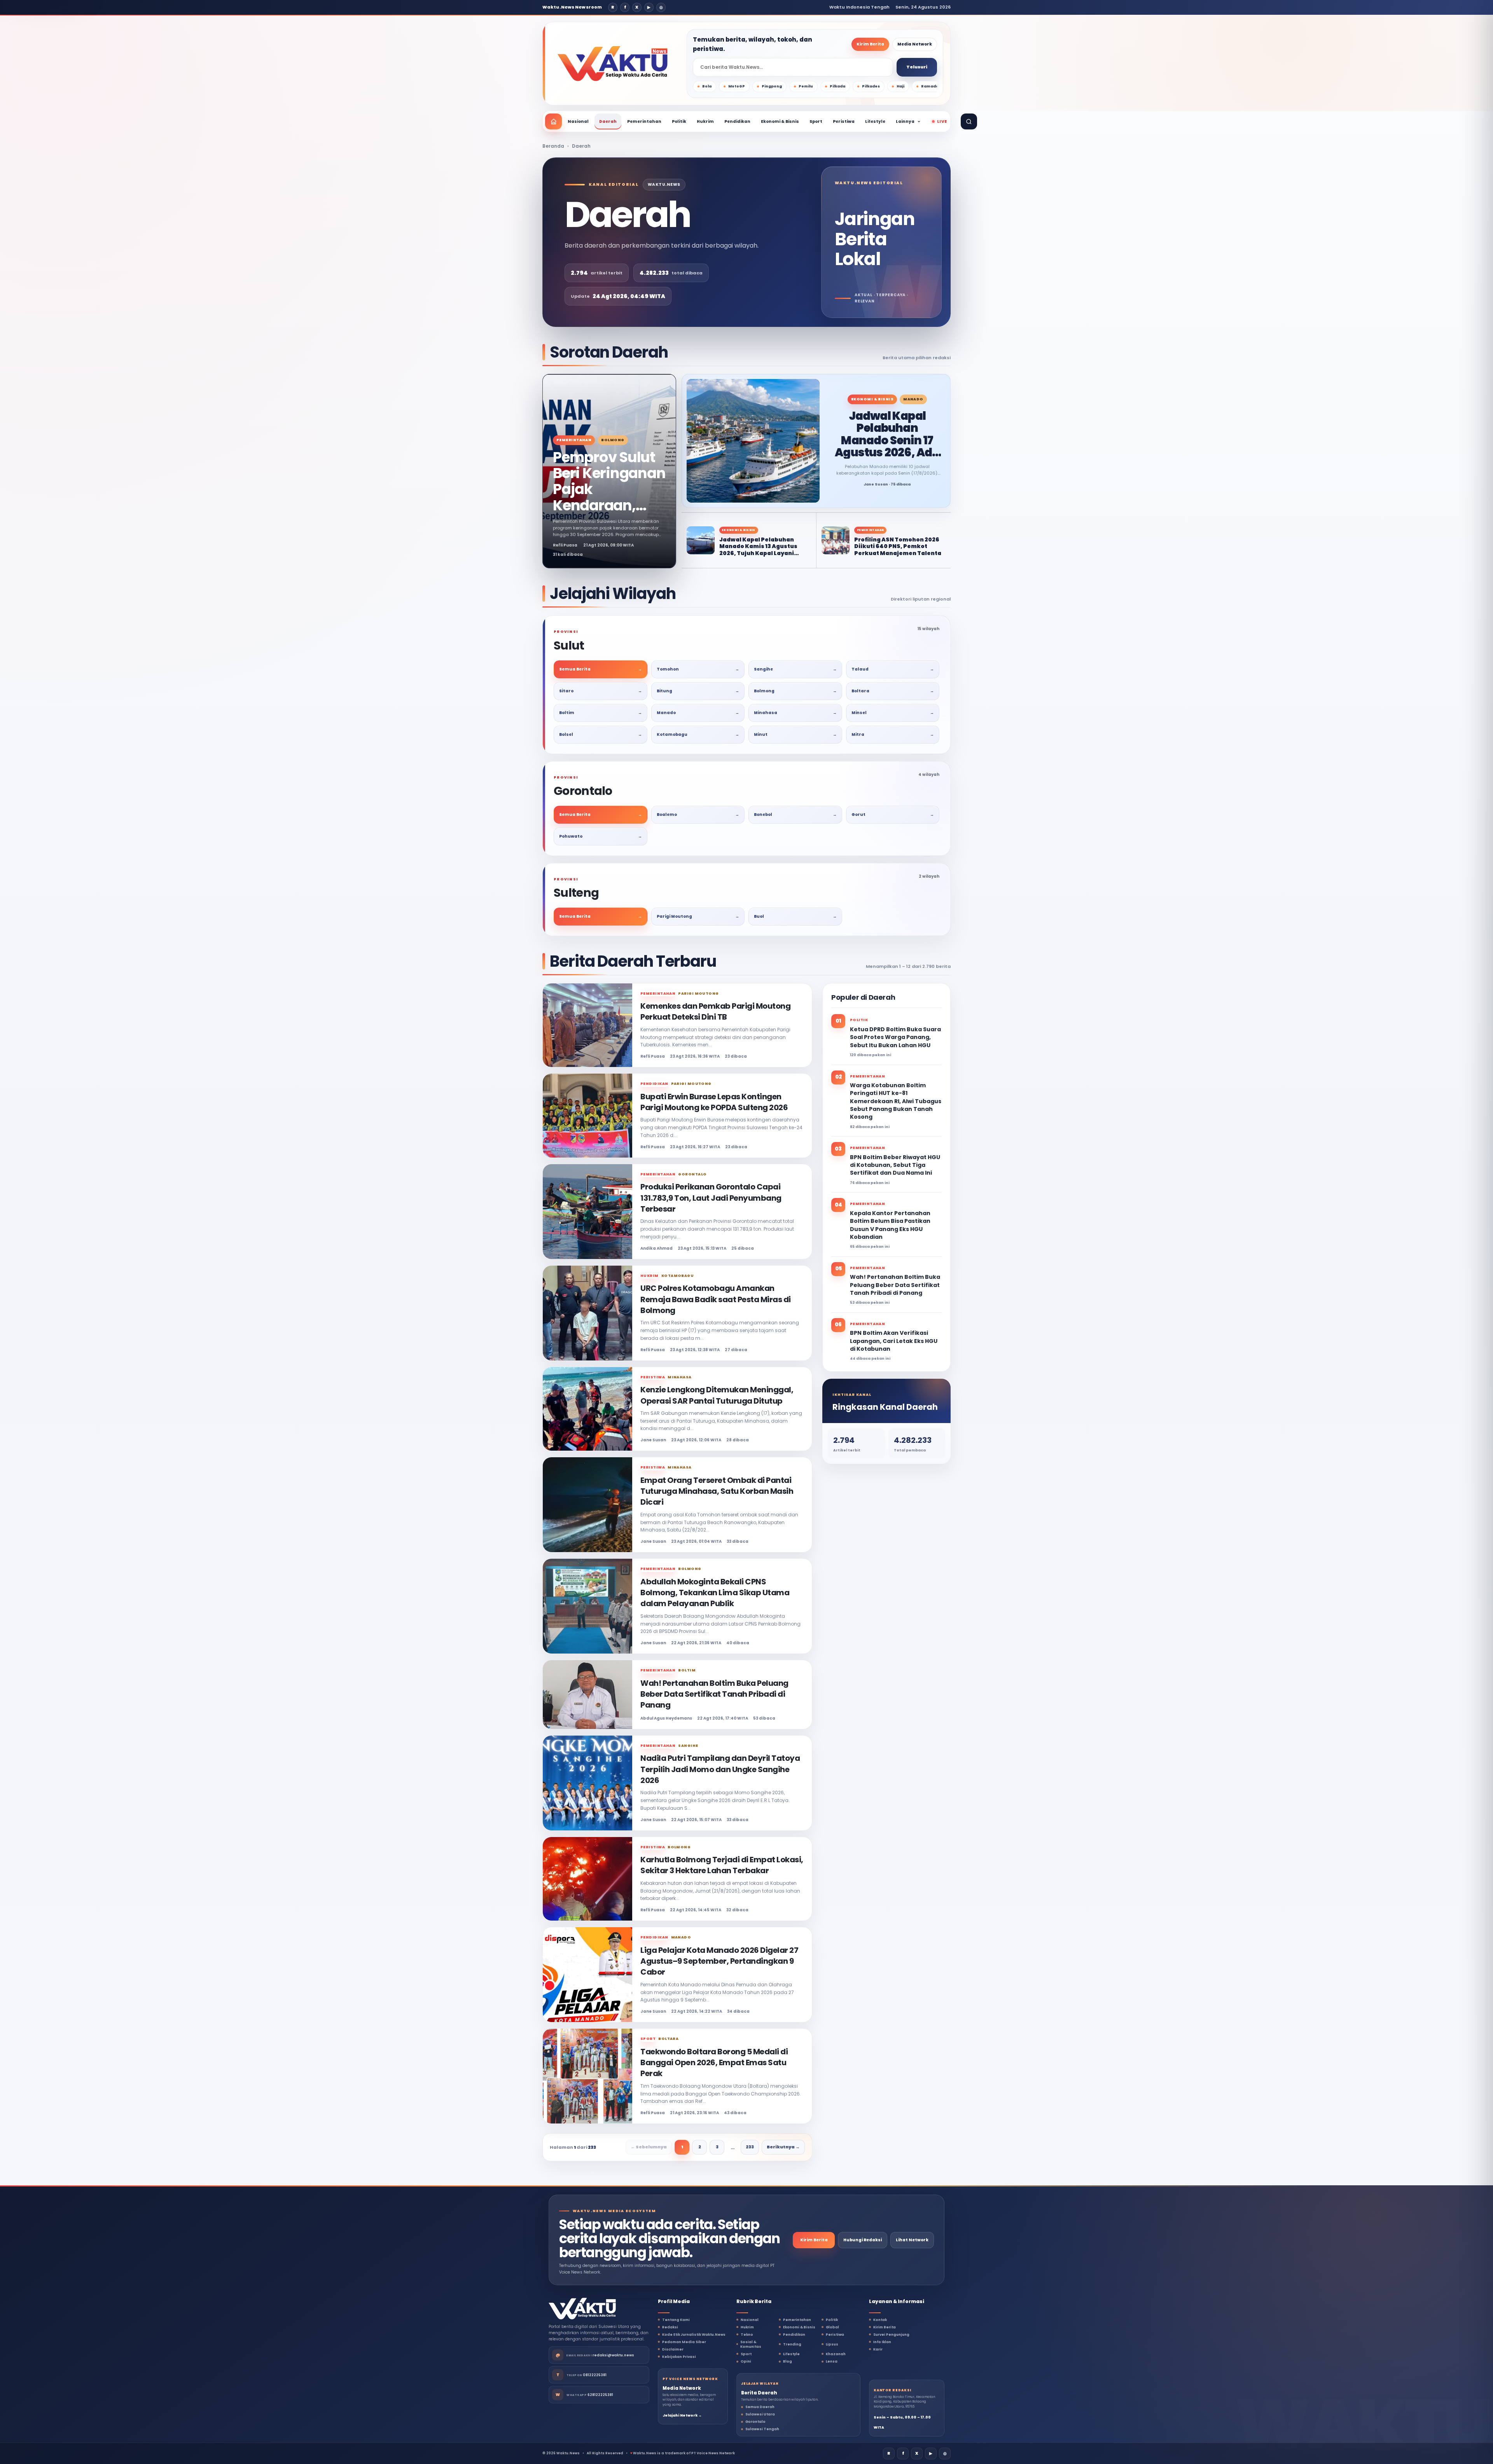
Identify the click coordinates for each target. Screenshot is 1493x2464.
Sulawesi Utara (760, 2414)
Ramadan (931, 86)
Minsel (893, 713)
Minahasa (795, 713)
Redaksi (670, 2327)
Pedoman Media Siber (684, 2342)
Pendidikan (737, 121)
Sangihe (795, 669)
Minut (795, 734)
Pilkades (871, 86)
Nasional (578, 121)
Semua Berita (601, 669)
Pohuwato (601, 836)
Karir (878, 2349)
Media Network (915, 44)
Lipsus (832, 2344)
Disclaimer (673, 2349)
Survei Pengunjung (891, 2335)
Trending (792, 2344)
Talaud (893, 669)
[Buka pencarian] (969, 121)
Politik (679, 121)
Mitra (893, 734)
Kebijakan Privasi (679, 2357)
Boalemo (698, 815)
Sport (816, 121)
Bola (707, 86)
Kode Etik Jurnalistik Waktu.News (694, 2335)
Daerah (608, 121)
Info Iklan (882, 2342)
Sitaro (601, 691)
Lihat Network (912, 2240)
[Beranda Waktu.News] (613, 64)
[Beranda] (553, 121)
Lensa (832, 2361)
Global (832, 2327)
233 (750, 2147)
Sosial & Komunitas (751, 2344)
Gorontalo (755, 2422)
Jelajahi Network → (682, 2415)
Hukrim (705, 121)
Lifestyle (875, 121)
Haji (900, 86)
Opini (746, 2361)
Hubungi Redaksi (863, 2240)
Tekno (747, 2335)
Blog (788, 2361)
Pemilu (806, 86)
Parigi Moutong (698, 916)
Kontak (880, 2320)
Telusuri (917, 67)
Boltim (601, 713)
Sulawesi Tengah (762, 2429)
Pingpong (772, 86)
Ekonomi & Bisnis (780, 121)
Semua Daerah (760, 2407)
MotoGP (737, 86)
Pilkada (837, 86)
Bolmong (795, 691)
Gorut (893, 815)
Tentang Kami (676, 2320)
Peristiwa (844, 121)
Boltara (893, 691)
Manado (698, 713)
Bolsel (601, 734)
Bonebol (795, 815)
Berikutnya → (783, 2147)
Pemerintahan (644, 121)
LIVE (942, 121)
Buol (795, 916)
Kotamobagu (698, 734)
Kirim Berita (870, 44)
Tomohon (698, 669)
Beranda (553, 146)
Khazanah (836, 2354)
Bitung (698, 691)
